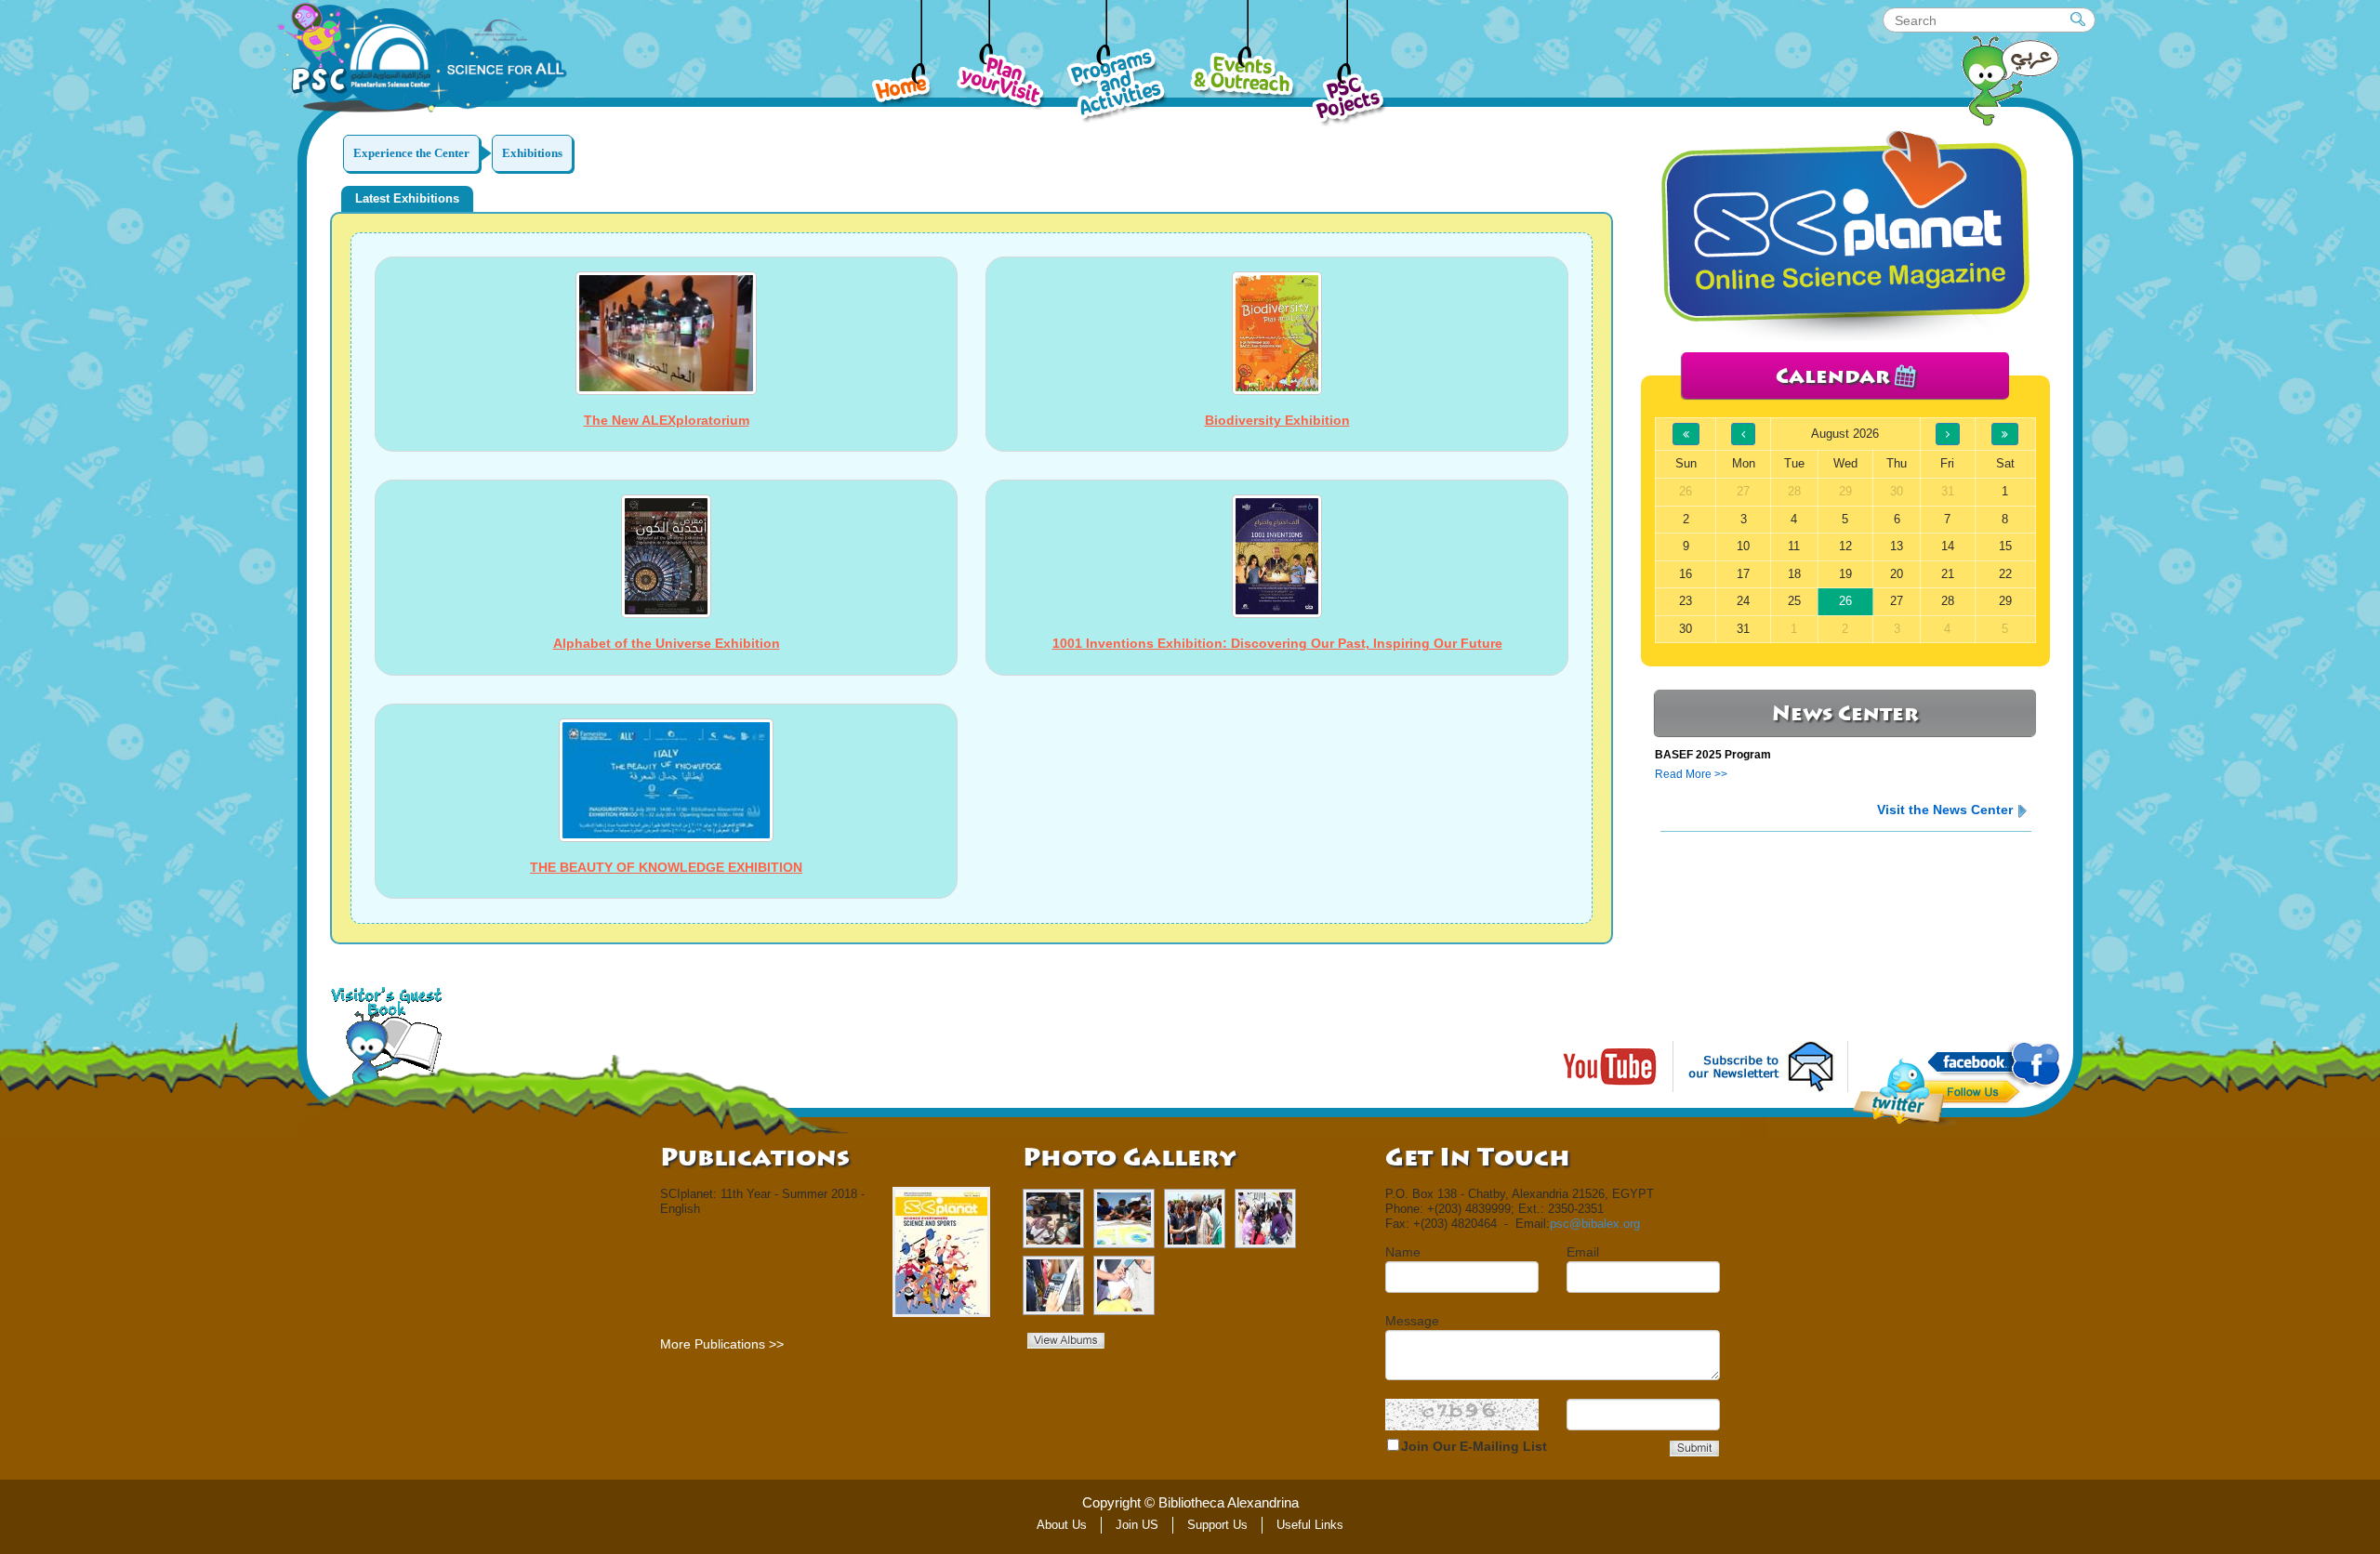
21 (1948, 574)
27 (1897, 601)
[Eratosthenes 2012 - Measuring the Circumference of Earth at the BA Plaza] (1124, 1218)
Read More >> (1691, 774)
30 (1686, 629)
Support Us (1217, 1525)
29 (2005, 601)
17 (1743, 574)
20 (1897, 574)
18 (1794, 574)
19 (1845, 574)
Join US (1137, 1525)
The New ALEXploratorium (667, 420)
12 (1845, 546)
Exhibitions (532, 153)
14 (1948, 546)
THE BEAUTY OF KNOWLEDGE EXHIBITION (666, 867)
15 (2005, 546)
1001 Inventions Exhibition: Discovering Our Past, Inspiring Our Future (1277, 643)
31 (1743, 629)
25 (1794, 601)
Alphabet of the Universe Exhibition (667, 643)
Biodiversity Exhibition (1277, 420)
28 (1948, 601)
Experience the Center (411, 153)
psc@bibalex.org (1595, 1224)
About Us (1062, 1525)
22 (2005, 574)
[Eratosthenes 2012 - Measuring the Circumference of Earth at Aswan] (1053, 1218)
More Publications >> (722, 1344)
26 (1845, 601)
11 (1794, 546)
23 (1686, 601)
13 (1897, 546)
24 (1743, 601)
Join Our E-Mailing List (1474, 1446)
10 (1743, 546)
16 (1686, 574)
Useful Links (1310, 1525)
